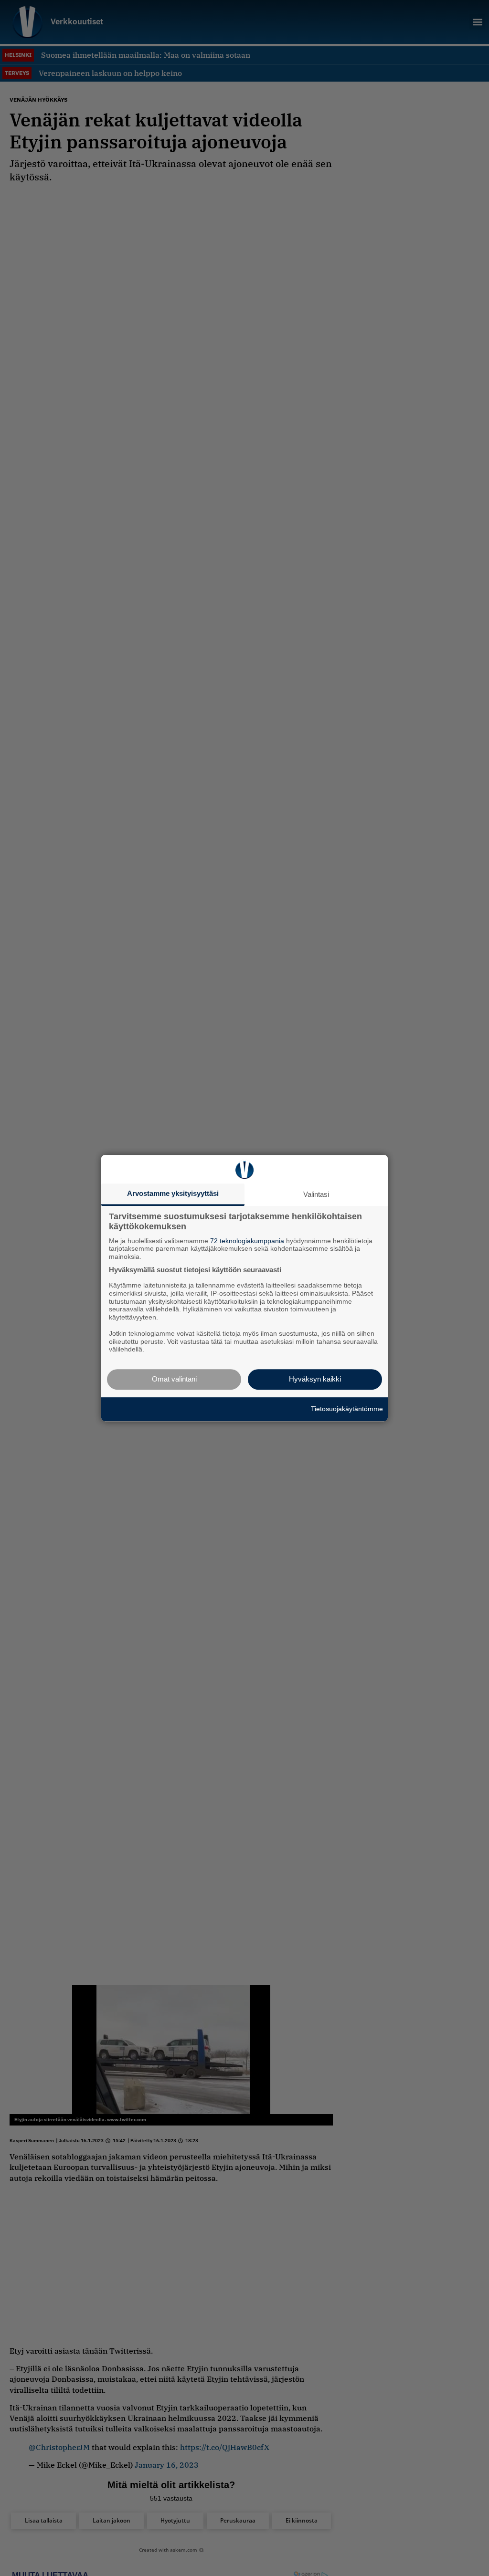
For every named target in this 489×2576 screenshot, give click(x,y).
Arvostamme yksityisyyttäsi (173, 1193)
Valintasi (316, 1194)
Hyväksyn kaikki (315, 1379)
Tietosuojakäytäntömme (347, 1409)
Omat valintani (174, 1379)
